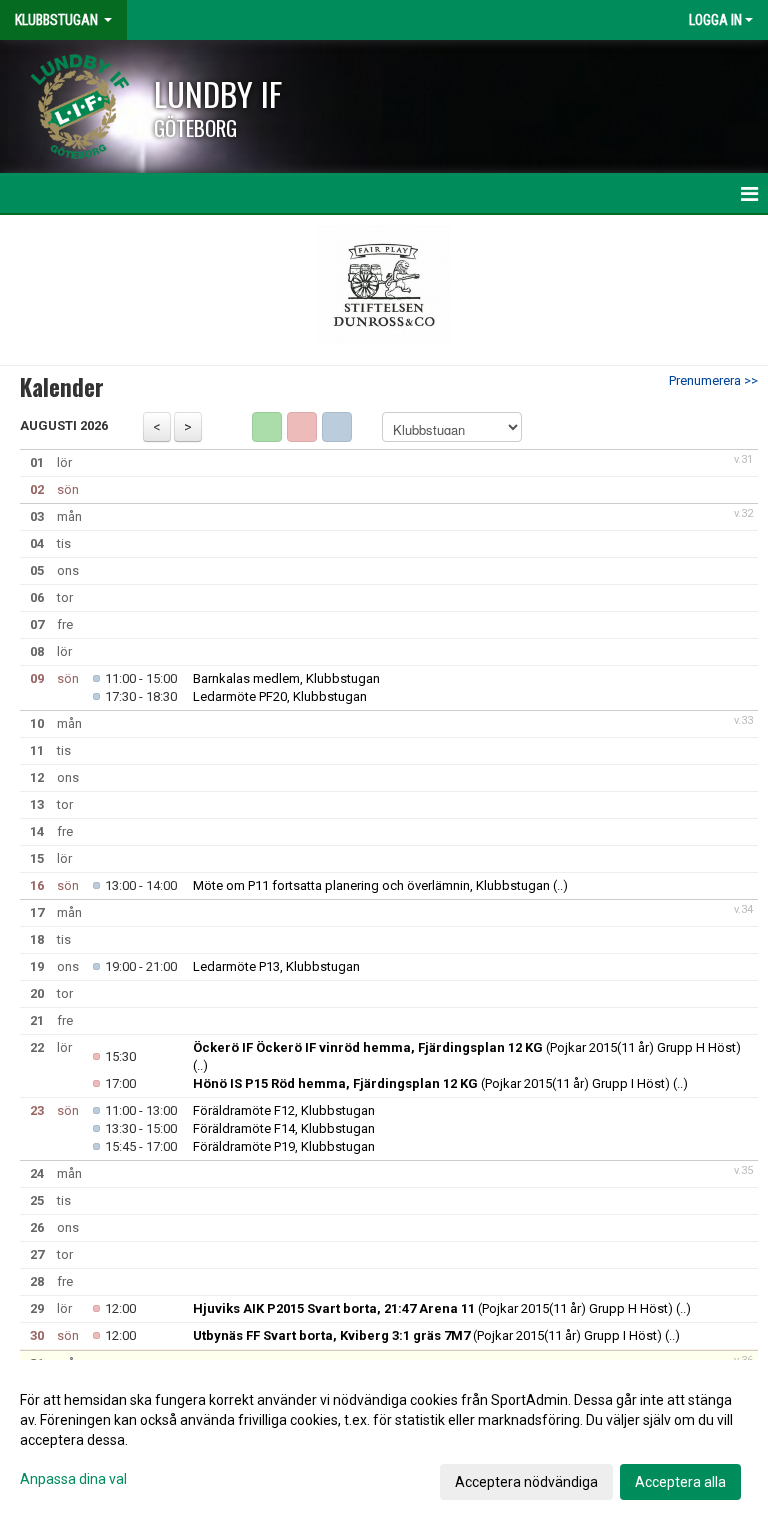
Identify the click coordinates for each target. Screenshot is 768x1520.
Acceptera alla (680, 1482)
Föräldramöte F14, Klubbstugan (284, 1128)
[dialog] (384, 1440)
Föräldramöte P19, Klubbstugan (284, 1146)
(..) (560, 885)
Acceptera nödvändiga (526, 1482)
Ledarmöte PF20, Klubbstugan (280, 696)
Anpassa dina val (73, 1479)
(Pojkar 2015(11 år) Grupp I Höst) (431, 1083)
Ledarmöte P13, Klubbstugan (276, 966)
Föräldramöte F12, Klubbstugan (284, 1110)
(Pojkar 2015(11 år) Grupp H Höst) (467, 1047)
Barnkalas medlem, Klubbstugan (286, 678)
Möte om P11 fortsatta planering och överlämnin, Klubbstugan (371, 885)
